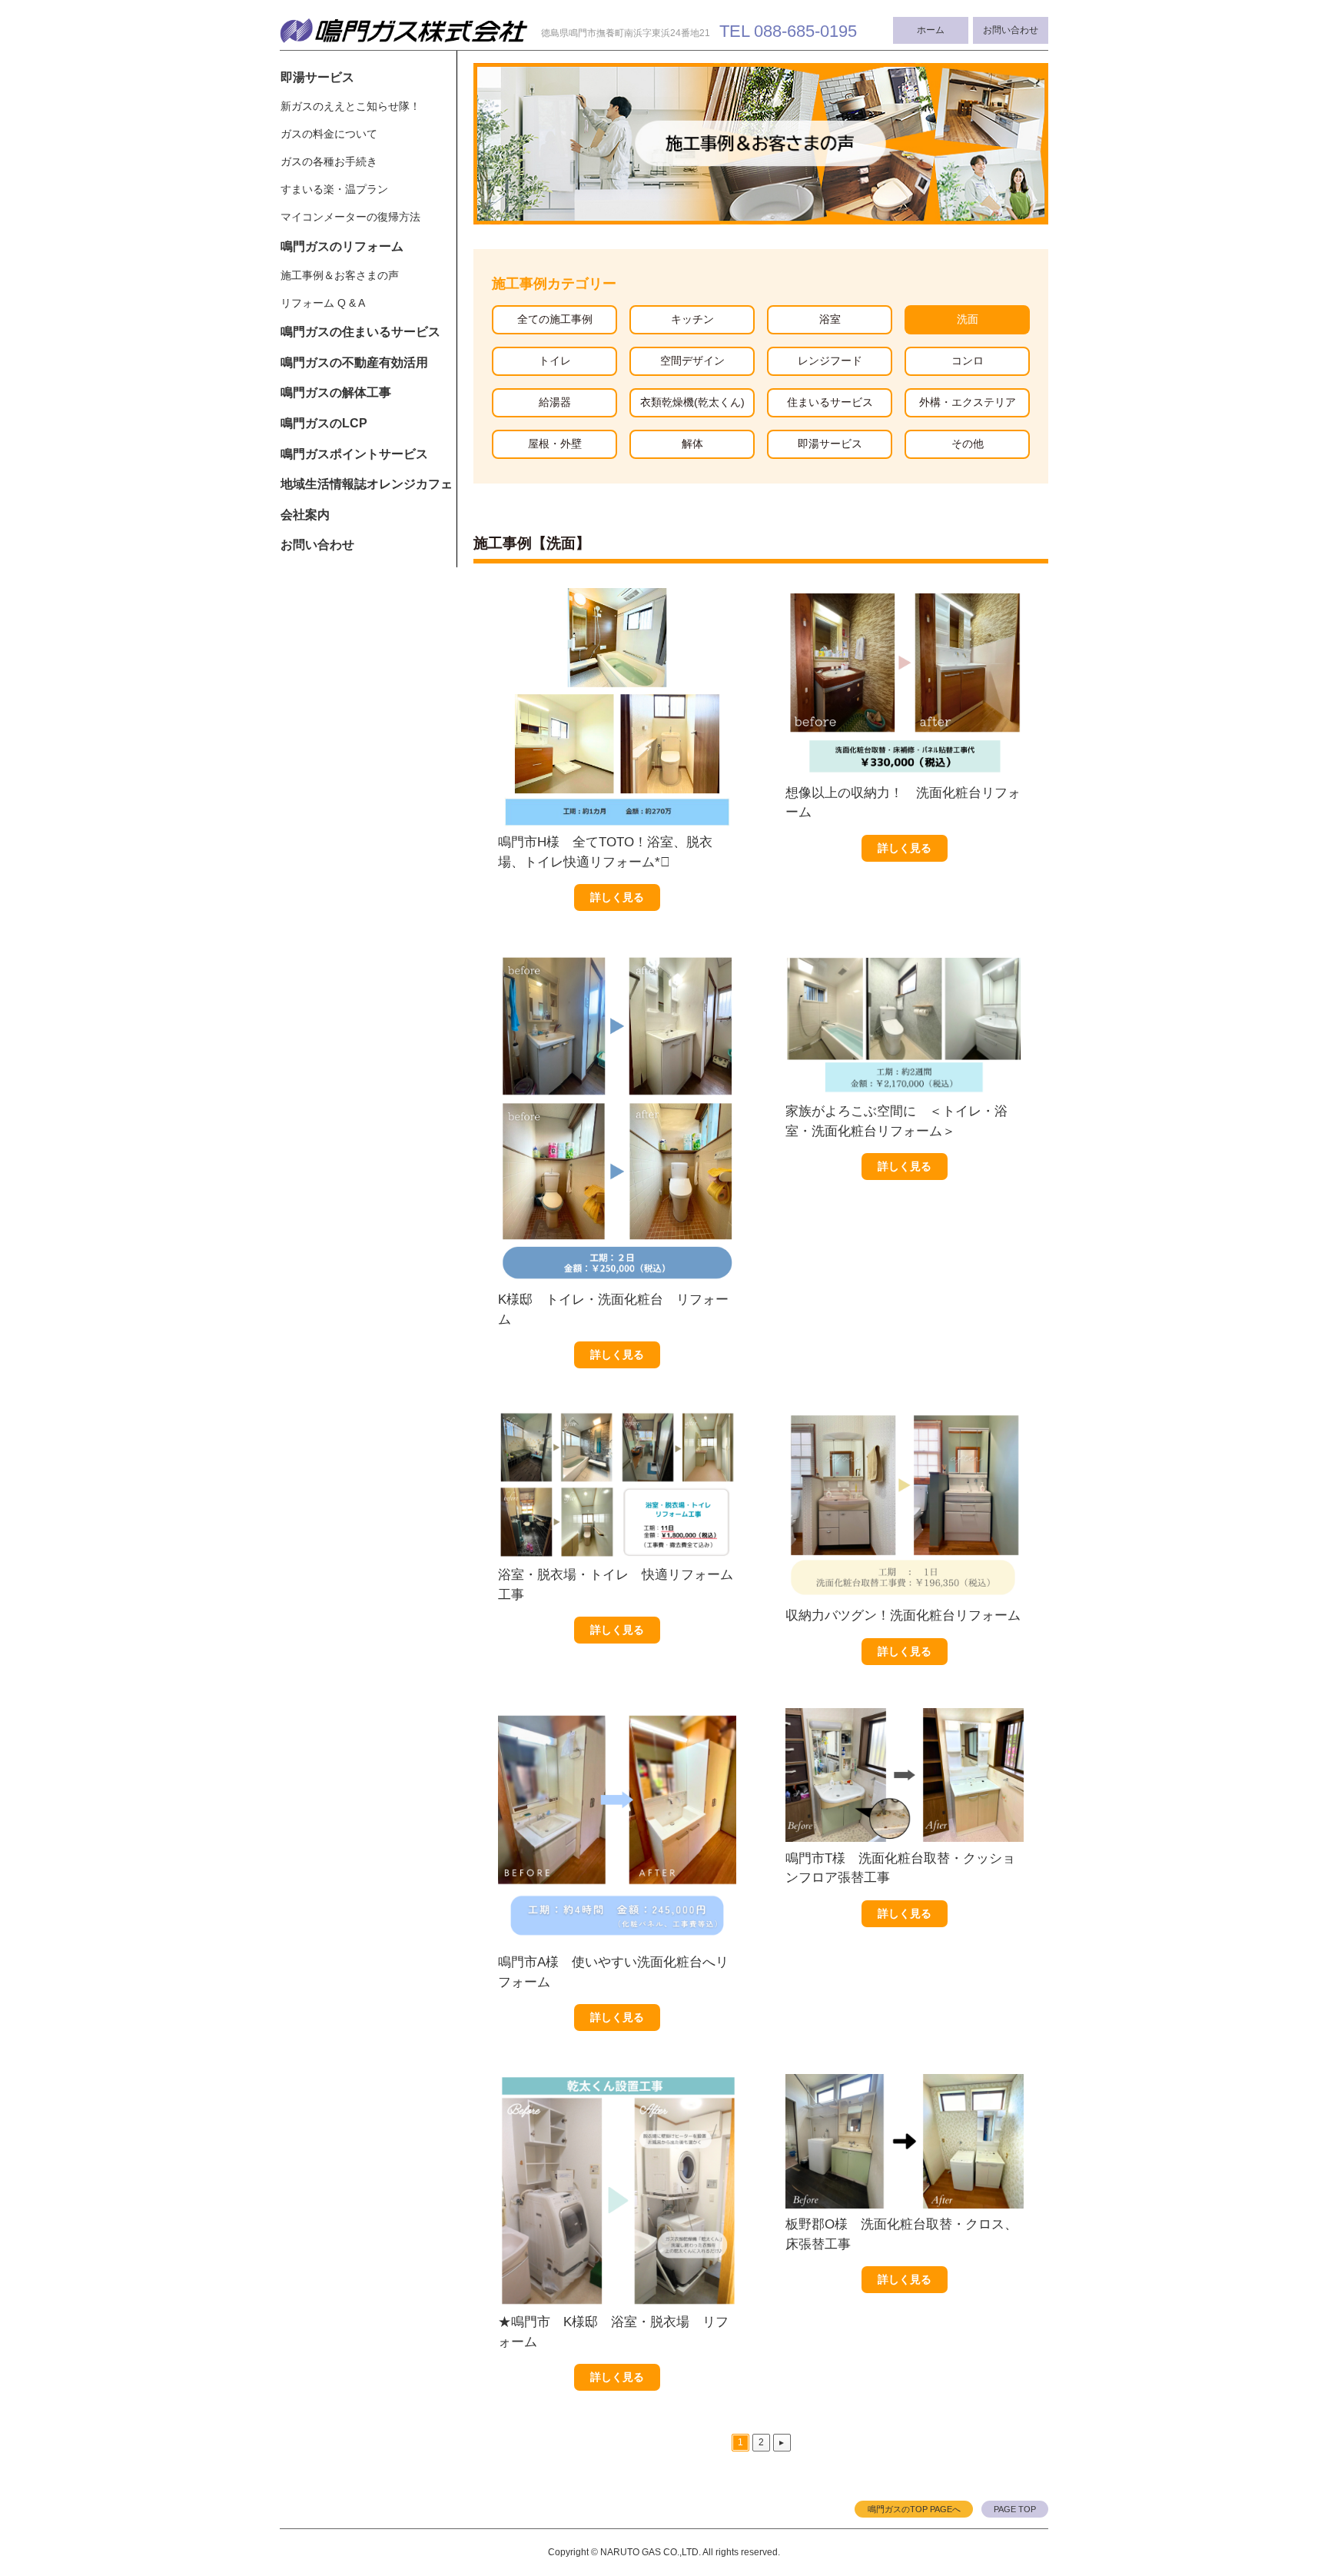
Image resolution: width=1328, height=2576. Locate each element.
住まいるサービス (830, 402)
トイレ (555, 361)
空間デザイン (692, 361)
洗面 (968, 319)
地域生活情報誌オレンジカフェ (367, 484)
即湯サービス (317, 77)
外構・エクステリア (968, 402)
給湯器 (555, 402)
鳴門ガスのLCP (324, 423)
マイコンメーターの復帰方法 (350, 217)
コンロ (968, 361)
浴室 (830, 319)
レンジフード (830, 361)
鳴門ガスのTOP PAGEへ (914, 2509)
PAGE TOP (1015, 2509)
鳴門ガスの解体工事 (336, 392)
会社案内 (305, 515)
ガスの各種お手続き (329, 161)
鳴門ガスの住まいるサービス (360, 332)
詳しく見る (617, 897)
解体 (692, 444)
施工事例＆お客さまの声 (340, 275)
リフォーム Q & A (323, 303)
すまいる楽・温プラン (334, 189)
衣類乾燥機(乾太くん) (692, 402)
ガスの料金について (329, 134)
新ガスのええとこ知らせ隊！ (350, 106)
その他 (968, 444)
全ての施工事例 (555, 319)
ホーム (931, 30)
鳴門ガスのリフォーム (342, 246)
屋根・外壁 (555, 444)
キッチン (692, 319)
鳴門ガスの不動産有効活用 (354, 362)
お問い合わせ (1011, 30)
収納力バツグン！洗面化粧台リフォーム (903, 1615)
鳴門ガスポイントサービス (354, 454)
